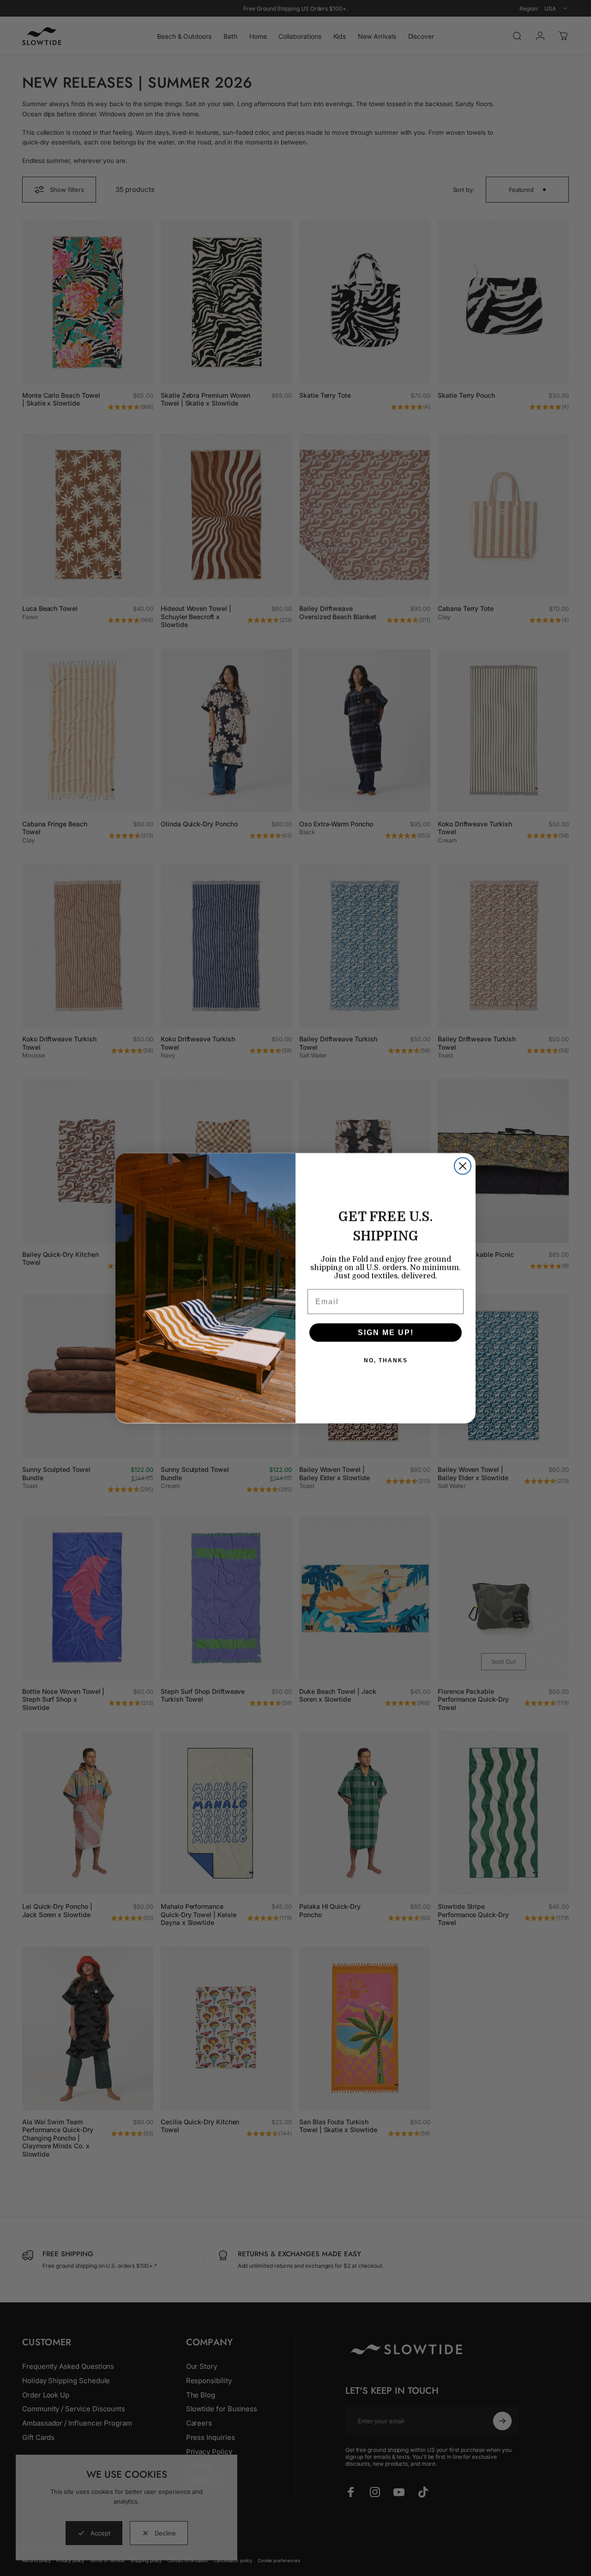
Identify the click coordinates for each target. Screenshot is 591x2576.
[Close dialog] (463, 1166)
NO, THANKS (386, 1360)
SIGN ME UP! (386, 1332)
